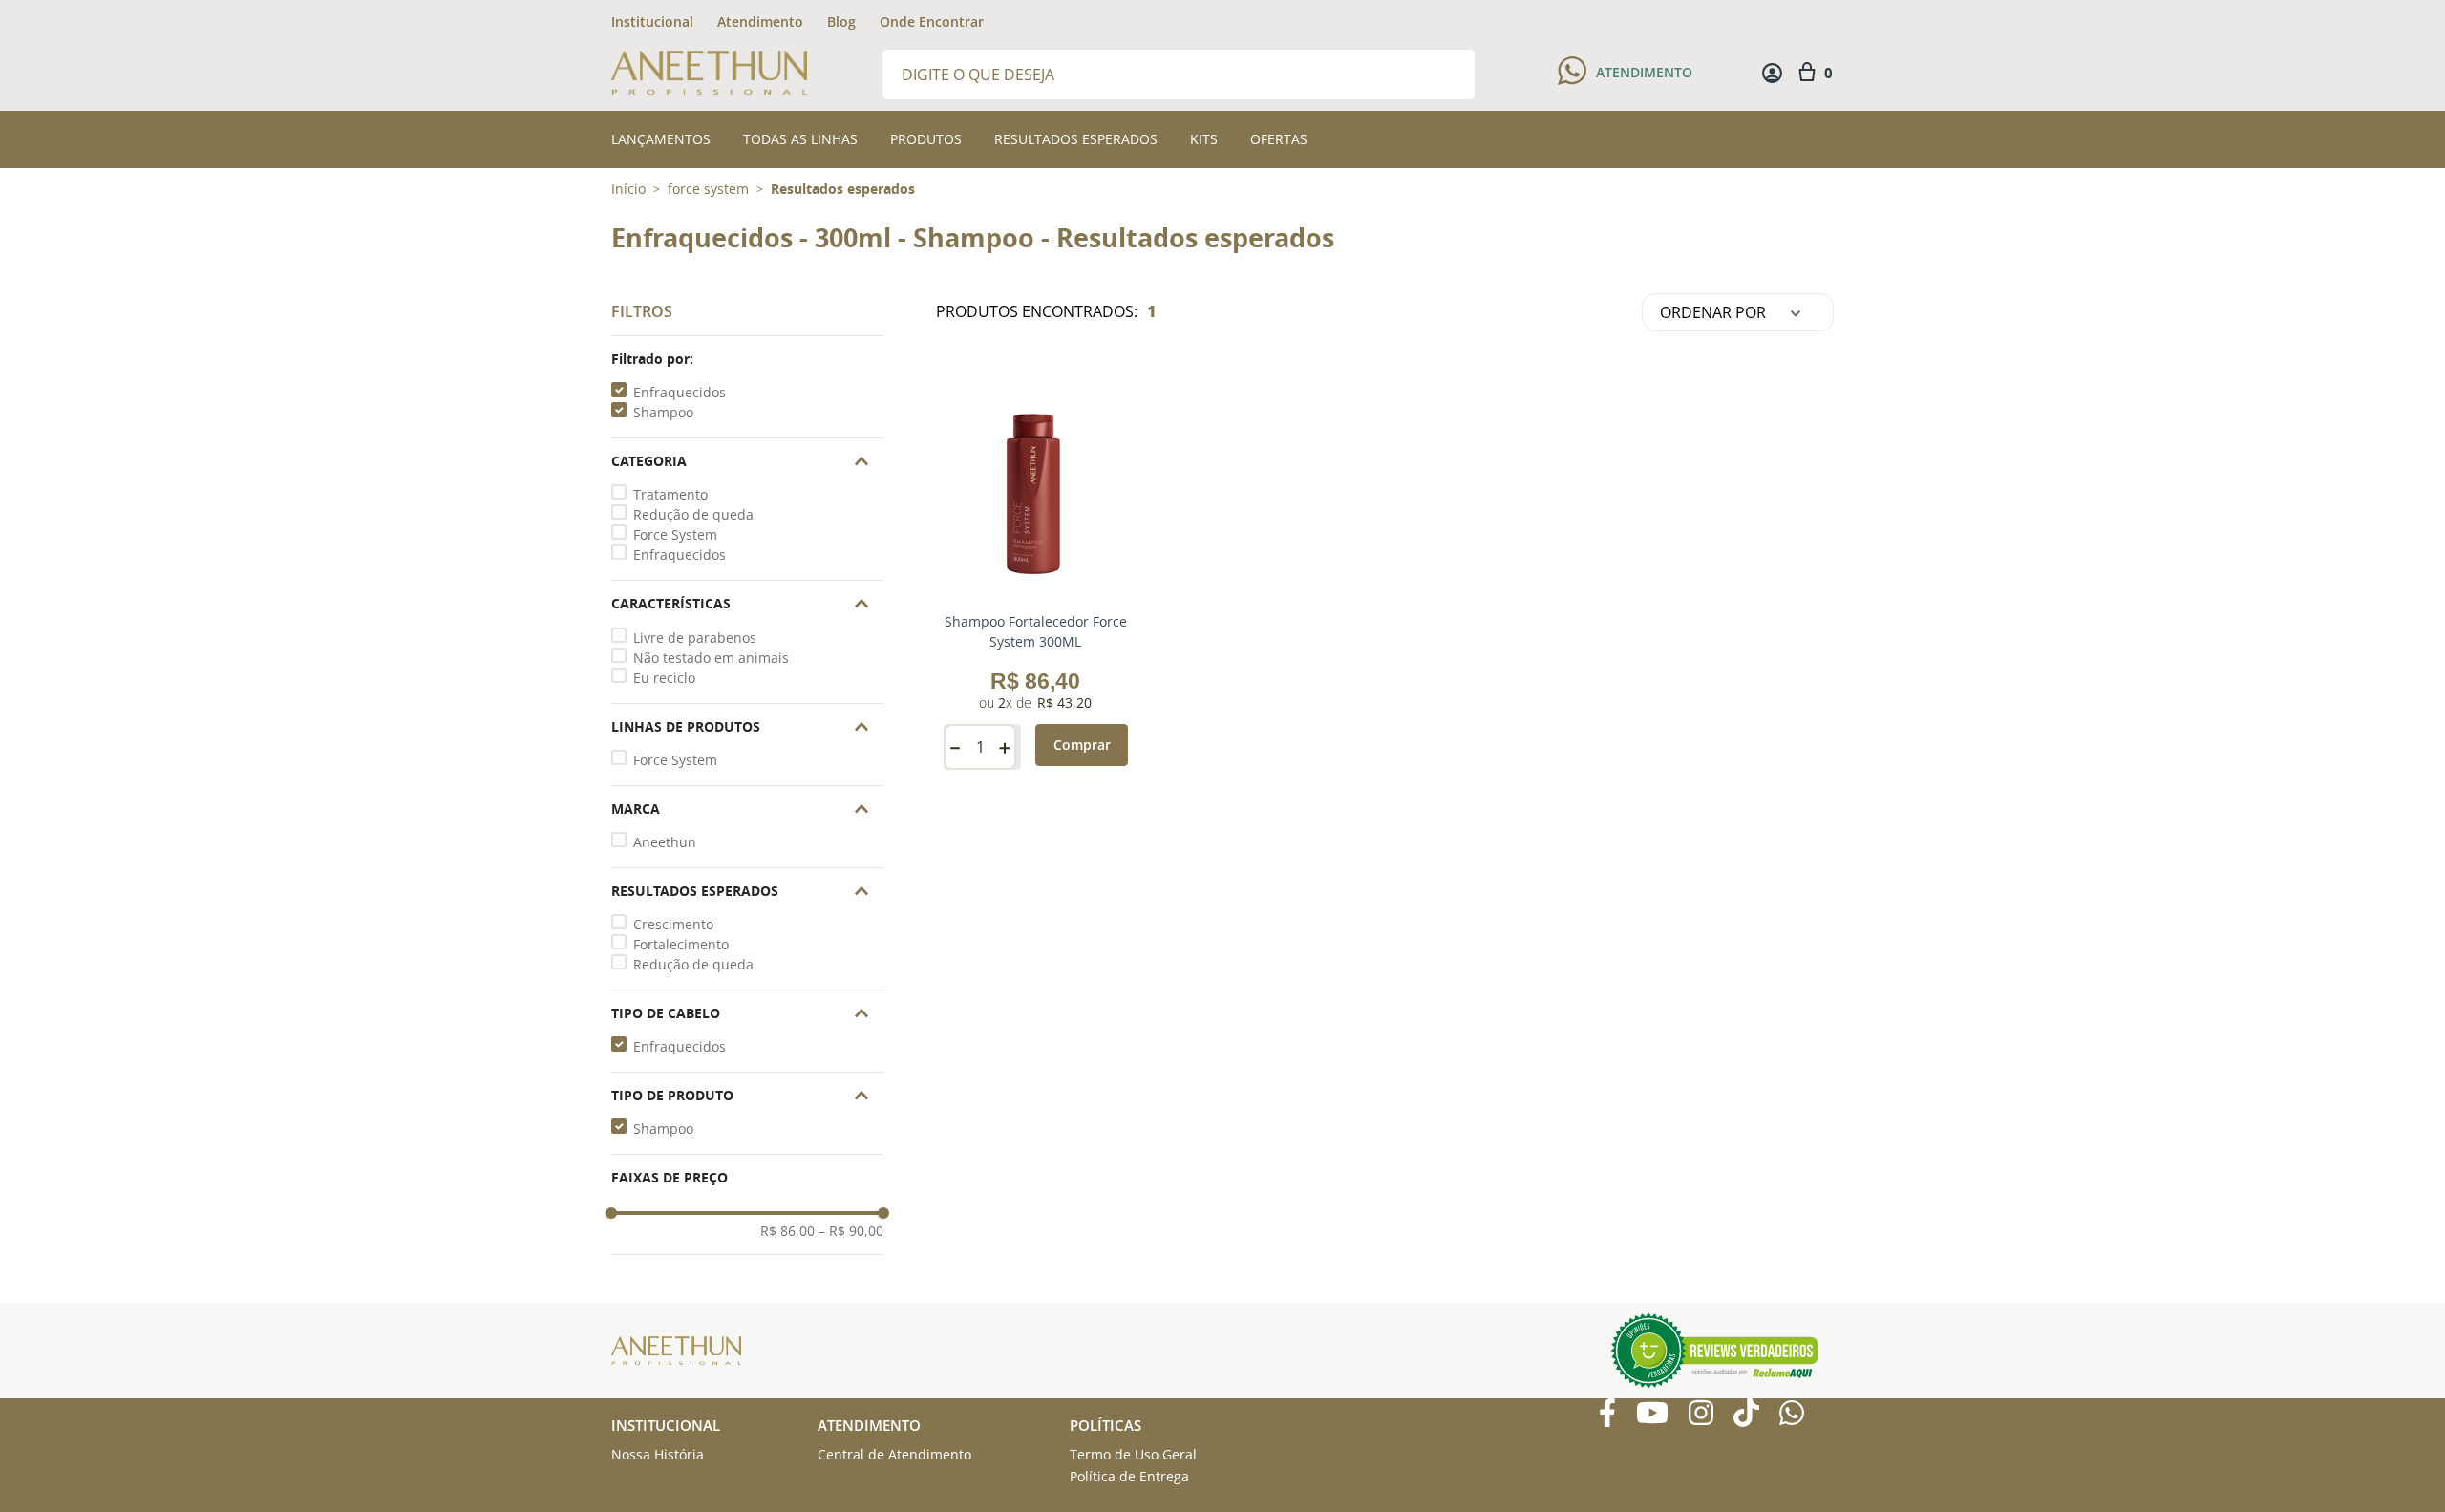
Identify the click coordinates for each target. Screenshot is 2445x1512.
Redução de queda (693, 514)
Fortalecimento (681, 944)
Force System (675, 534)
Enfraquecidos (680, 392)
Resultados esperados (843, 189)
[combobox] (1179, 73)
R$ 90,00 (851, 1231)
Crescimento (673, 924)
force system (708, 189)
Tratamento (670, 494)
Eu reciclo (664, 678)
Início (628, 189)
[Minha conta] (1772, 73)
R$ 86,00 (787, 1231)
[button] (747, 359)
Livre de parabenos (695, 638)
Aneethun (665, 842)
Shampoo (663, 412)
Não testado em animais (711, 658)
